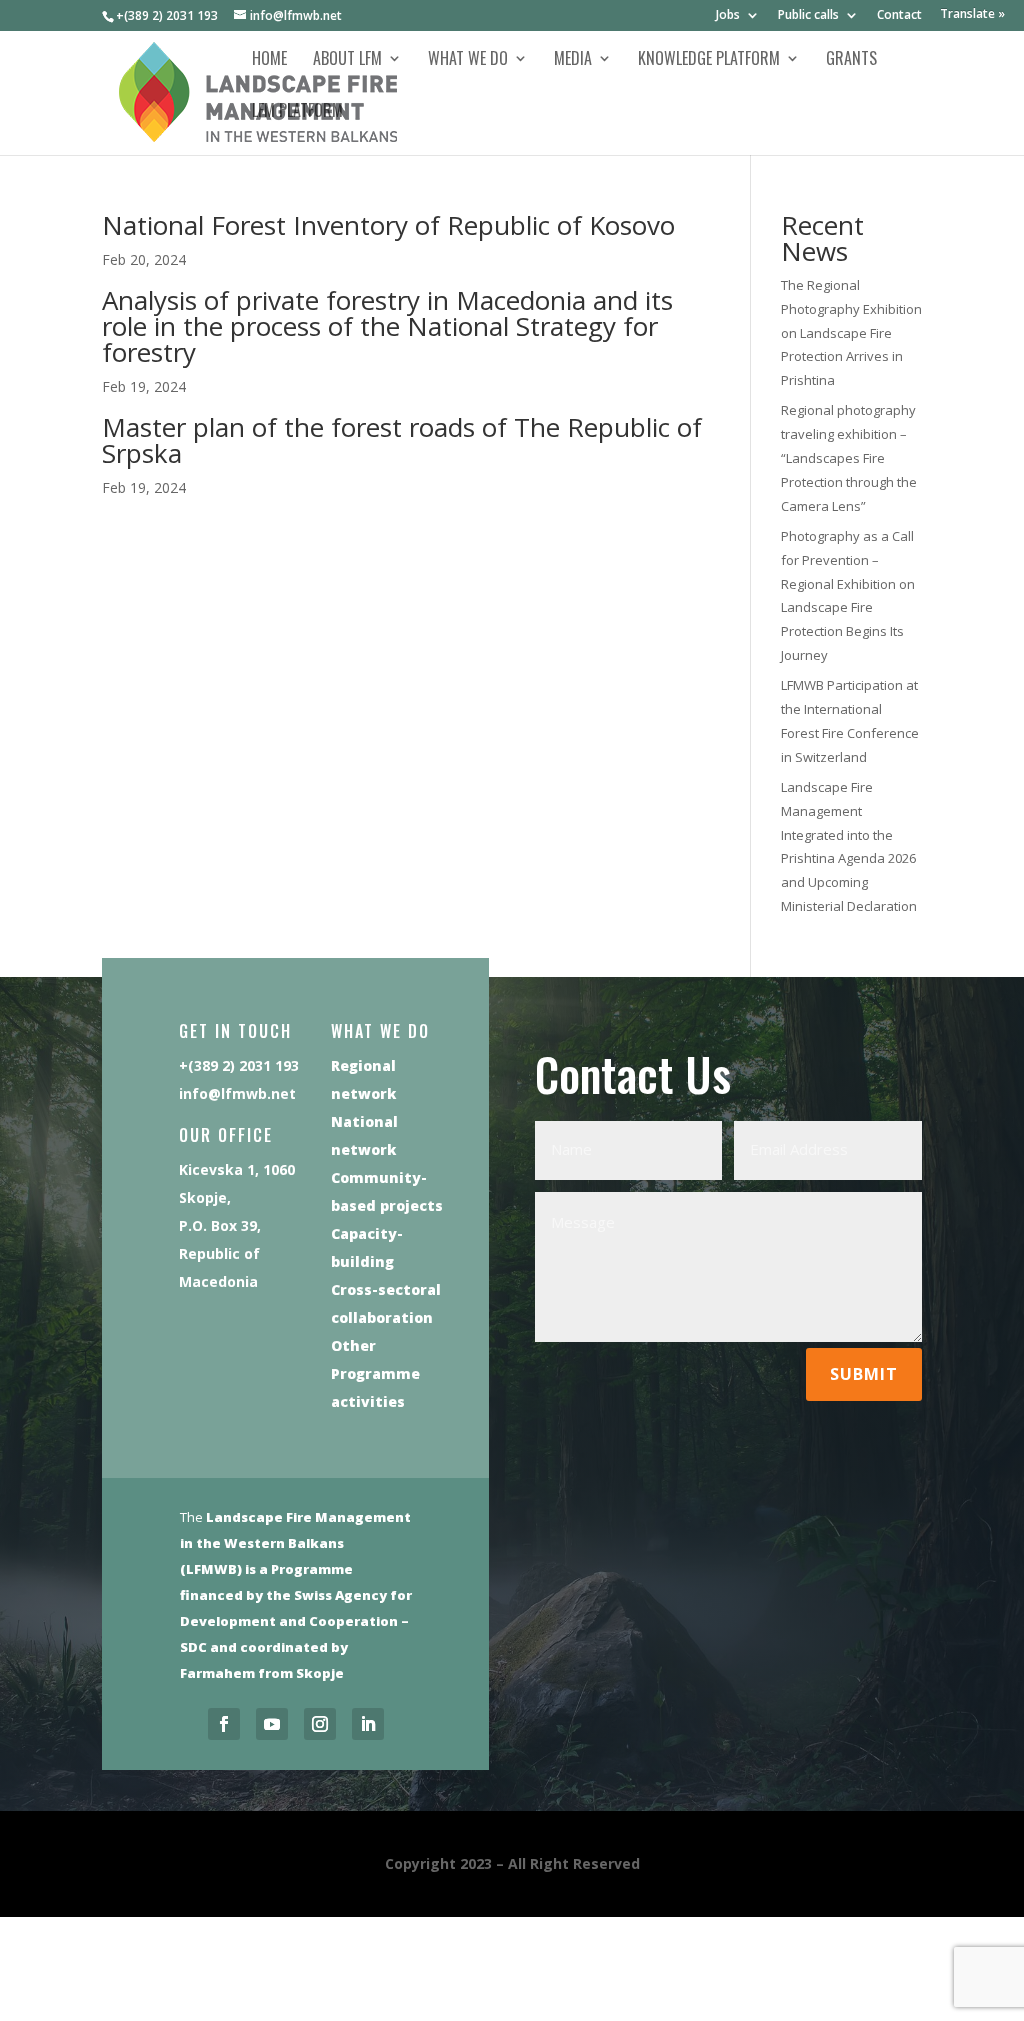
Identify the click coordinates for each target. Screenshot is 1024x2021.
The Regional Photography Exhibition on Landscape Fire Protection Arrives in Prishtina (851, 332)
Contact (899, 16)
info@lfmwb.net (237, 1093)
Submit (864, 1374)
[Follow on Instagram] (320, 1724)
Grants (851, 60)
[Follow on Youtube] (272, 1724)
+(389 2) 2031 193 (167, 15)
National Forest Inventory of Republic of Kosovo (388, 225)
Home (269, 60)
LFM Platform (297, 112)
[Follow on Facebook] (224, 1724)
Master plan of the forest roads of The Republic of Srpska (402, 440)
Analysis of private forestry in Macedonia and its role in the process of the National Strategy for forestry (387, 326)
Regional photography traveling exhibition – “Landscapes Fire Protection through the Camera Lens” (849, 457)
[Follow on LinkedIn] (368, 1724)
